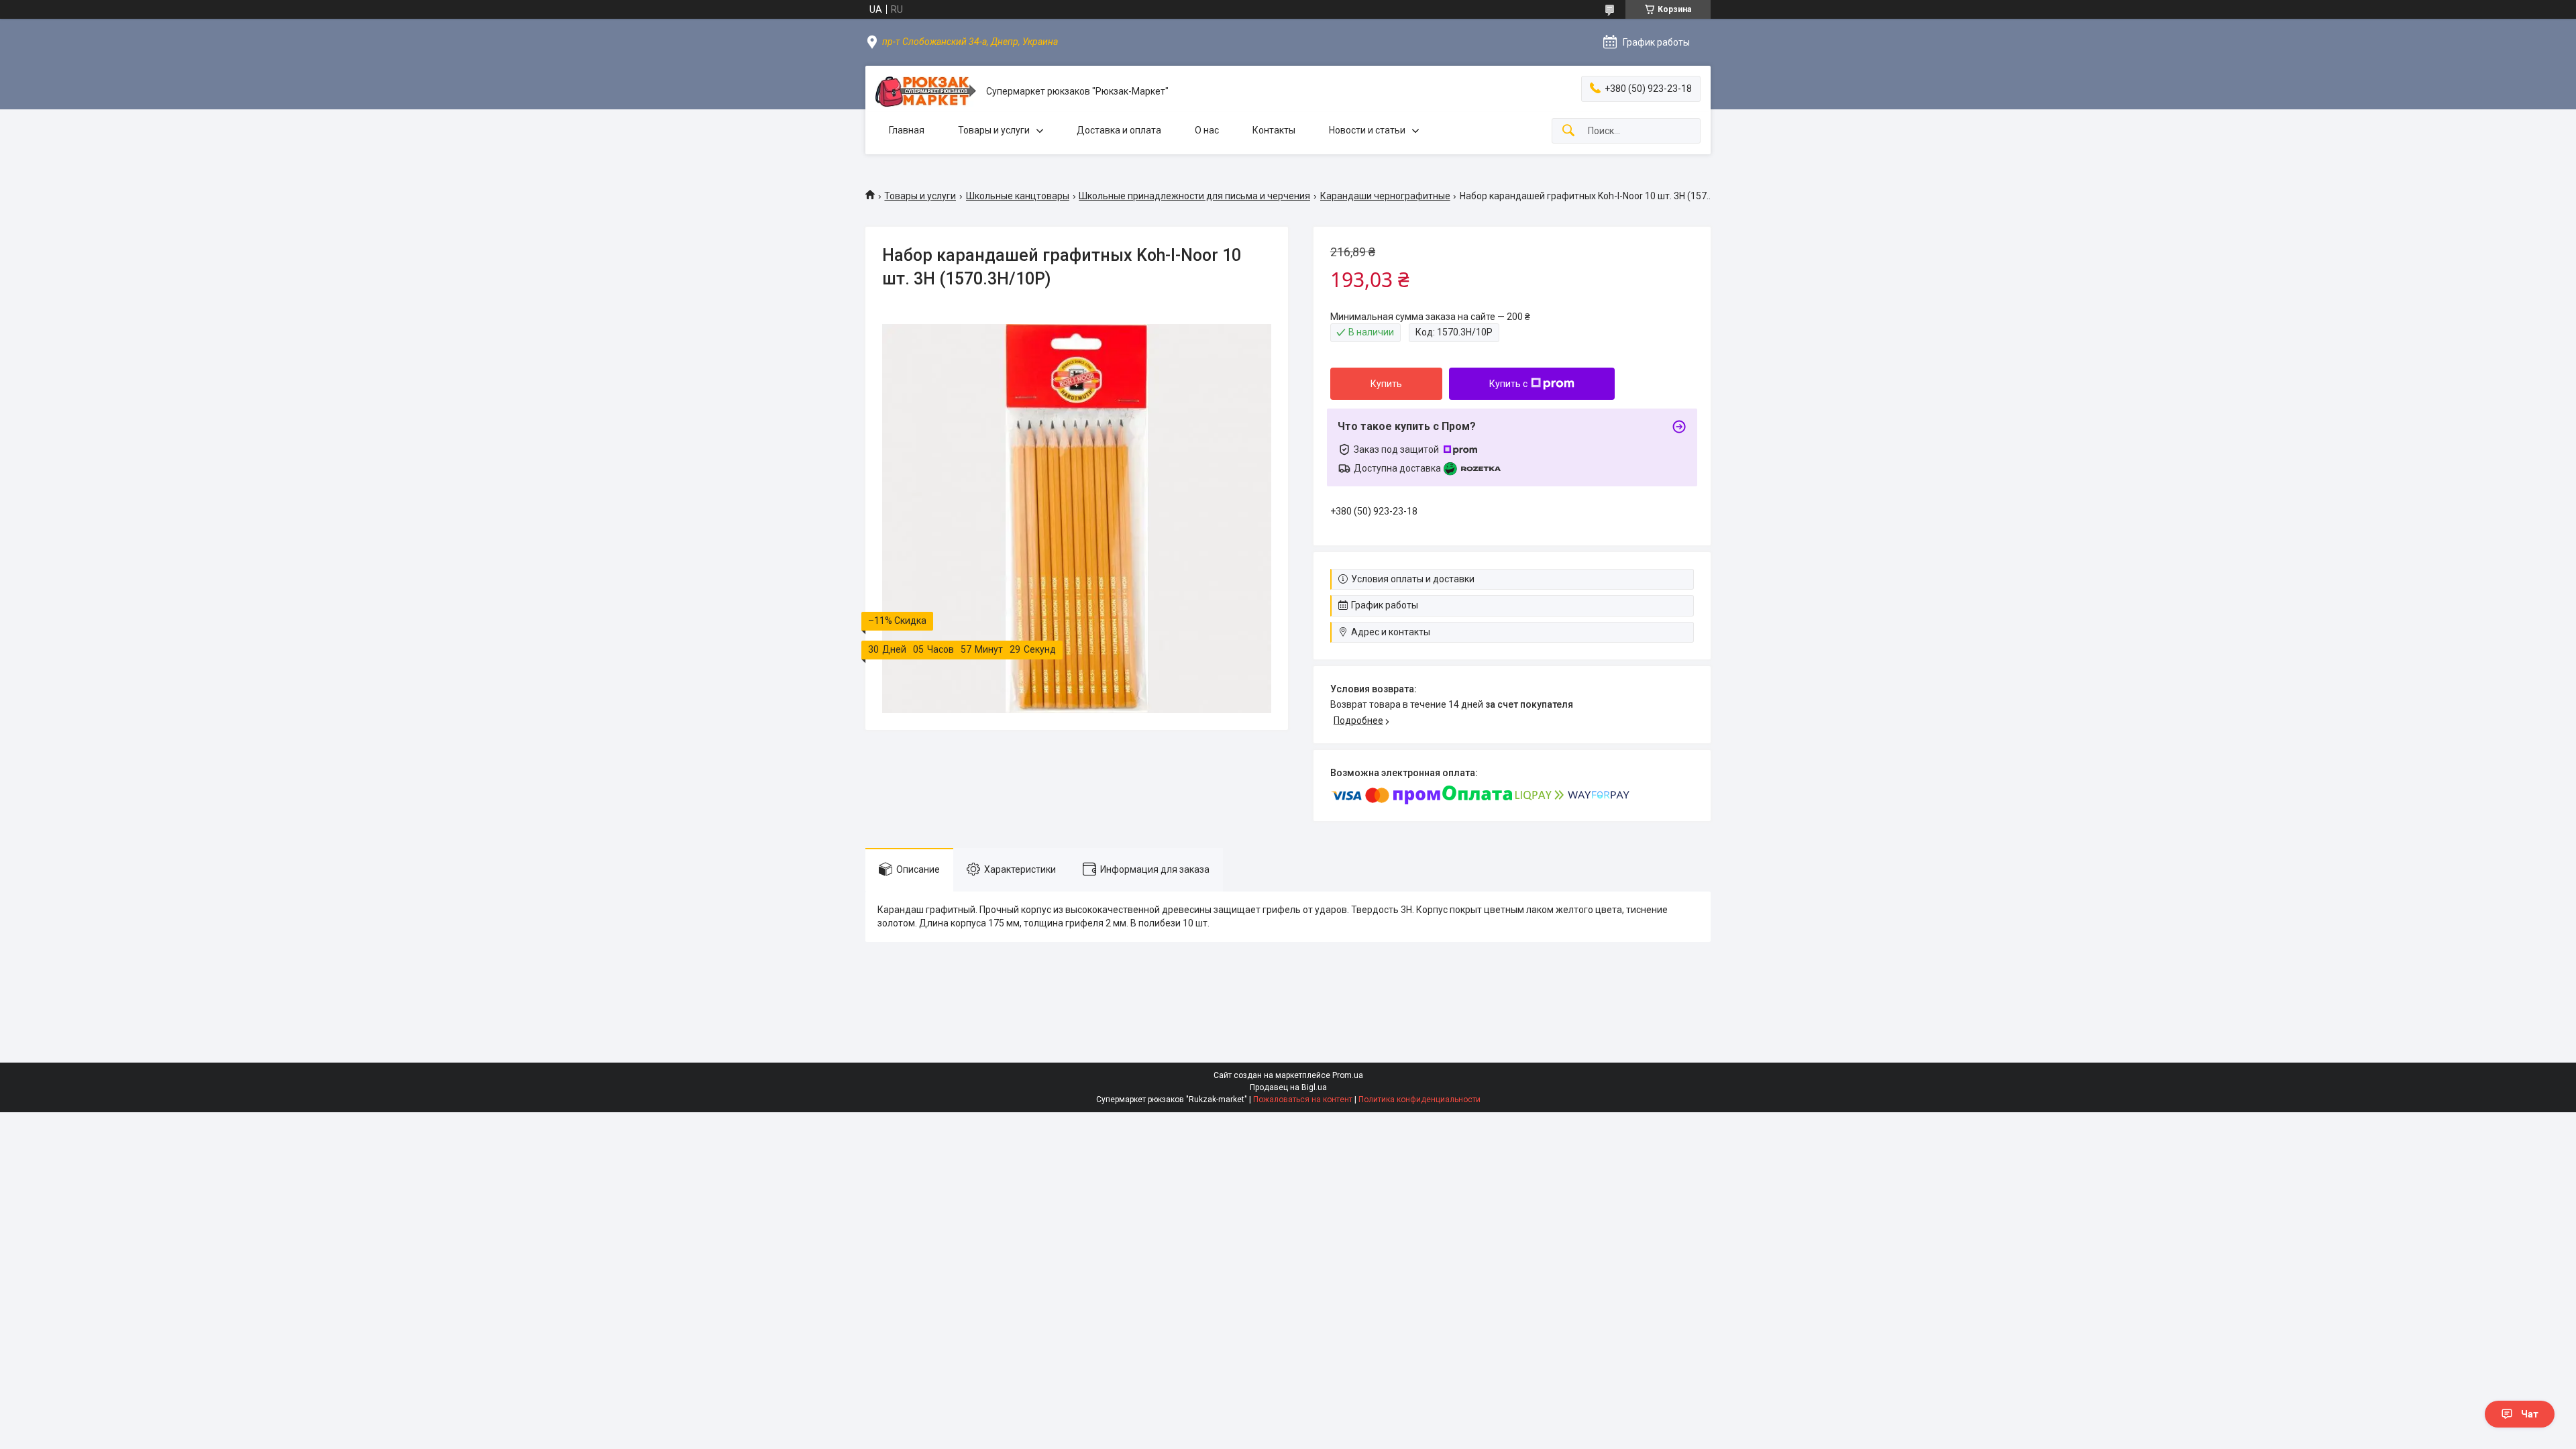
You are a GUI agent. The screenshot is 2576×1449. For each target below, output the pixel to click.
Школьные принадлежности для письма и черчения (1194, 196)
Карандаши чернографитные (1385, 196)
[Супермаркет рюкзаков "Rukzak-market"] (926, 92)
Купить (1386, 384)
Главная (907, 130)
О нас (1207, 130)
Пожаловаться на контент (1303, 1099)
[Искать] (1568, 131)
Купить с (1508, 384)
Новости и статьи (1367, 130)
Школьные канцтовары (1018, 196)
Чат (2530, 1414)
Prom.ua (1348, 1075)
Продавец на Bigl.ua (1288, 1087)
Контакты (1274, 130)
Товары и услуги (994, 130)
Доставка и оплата (1119, 130)
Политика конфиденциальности (1419, 1099)
